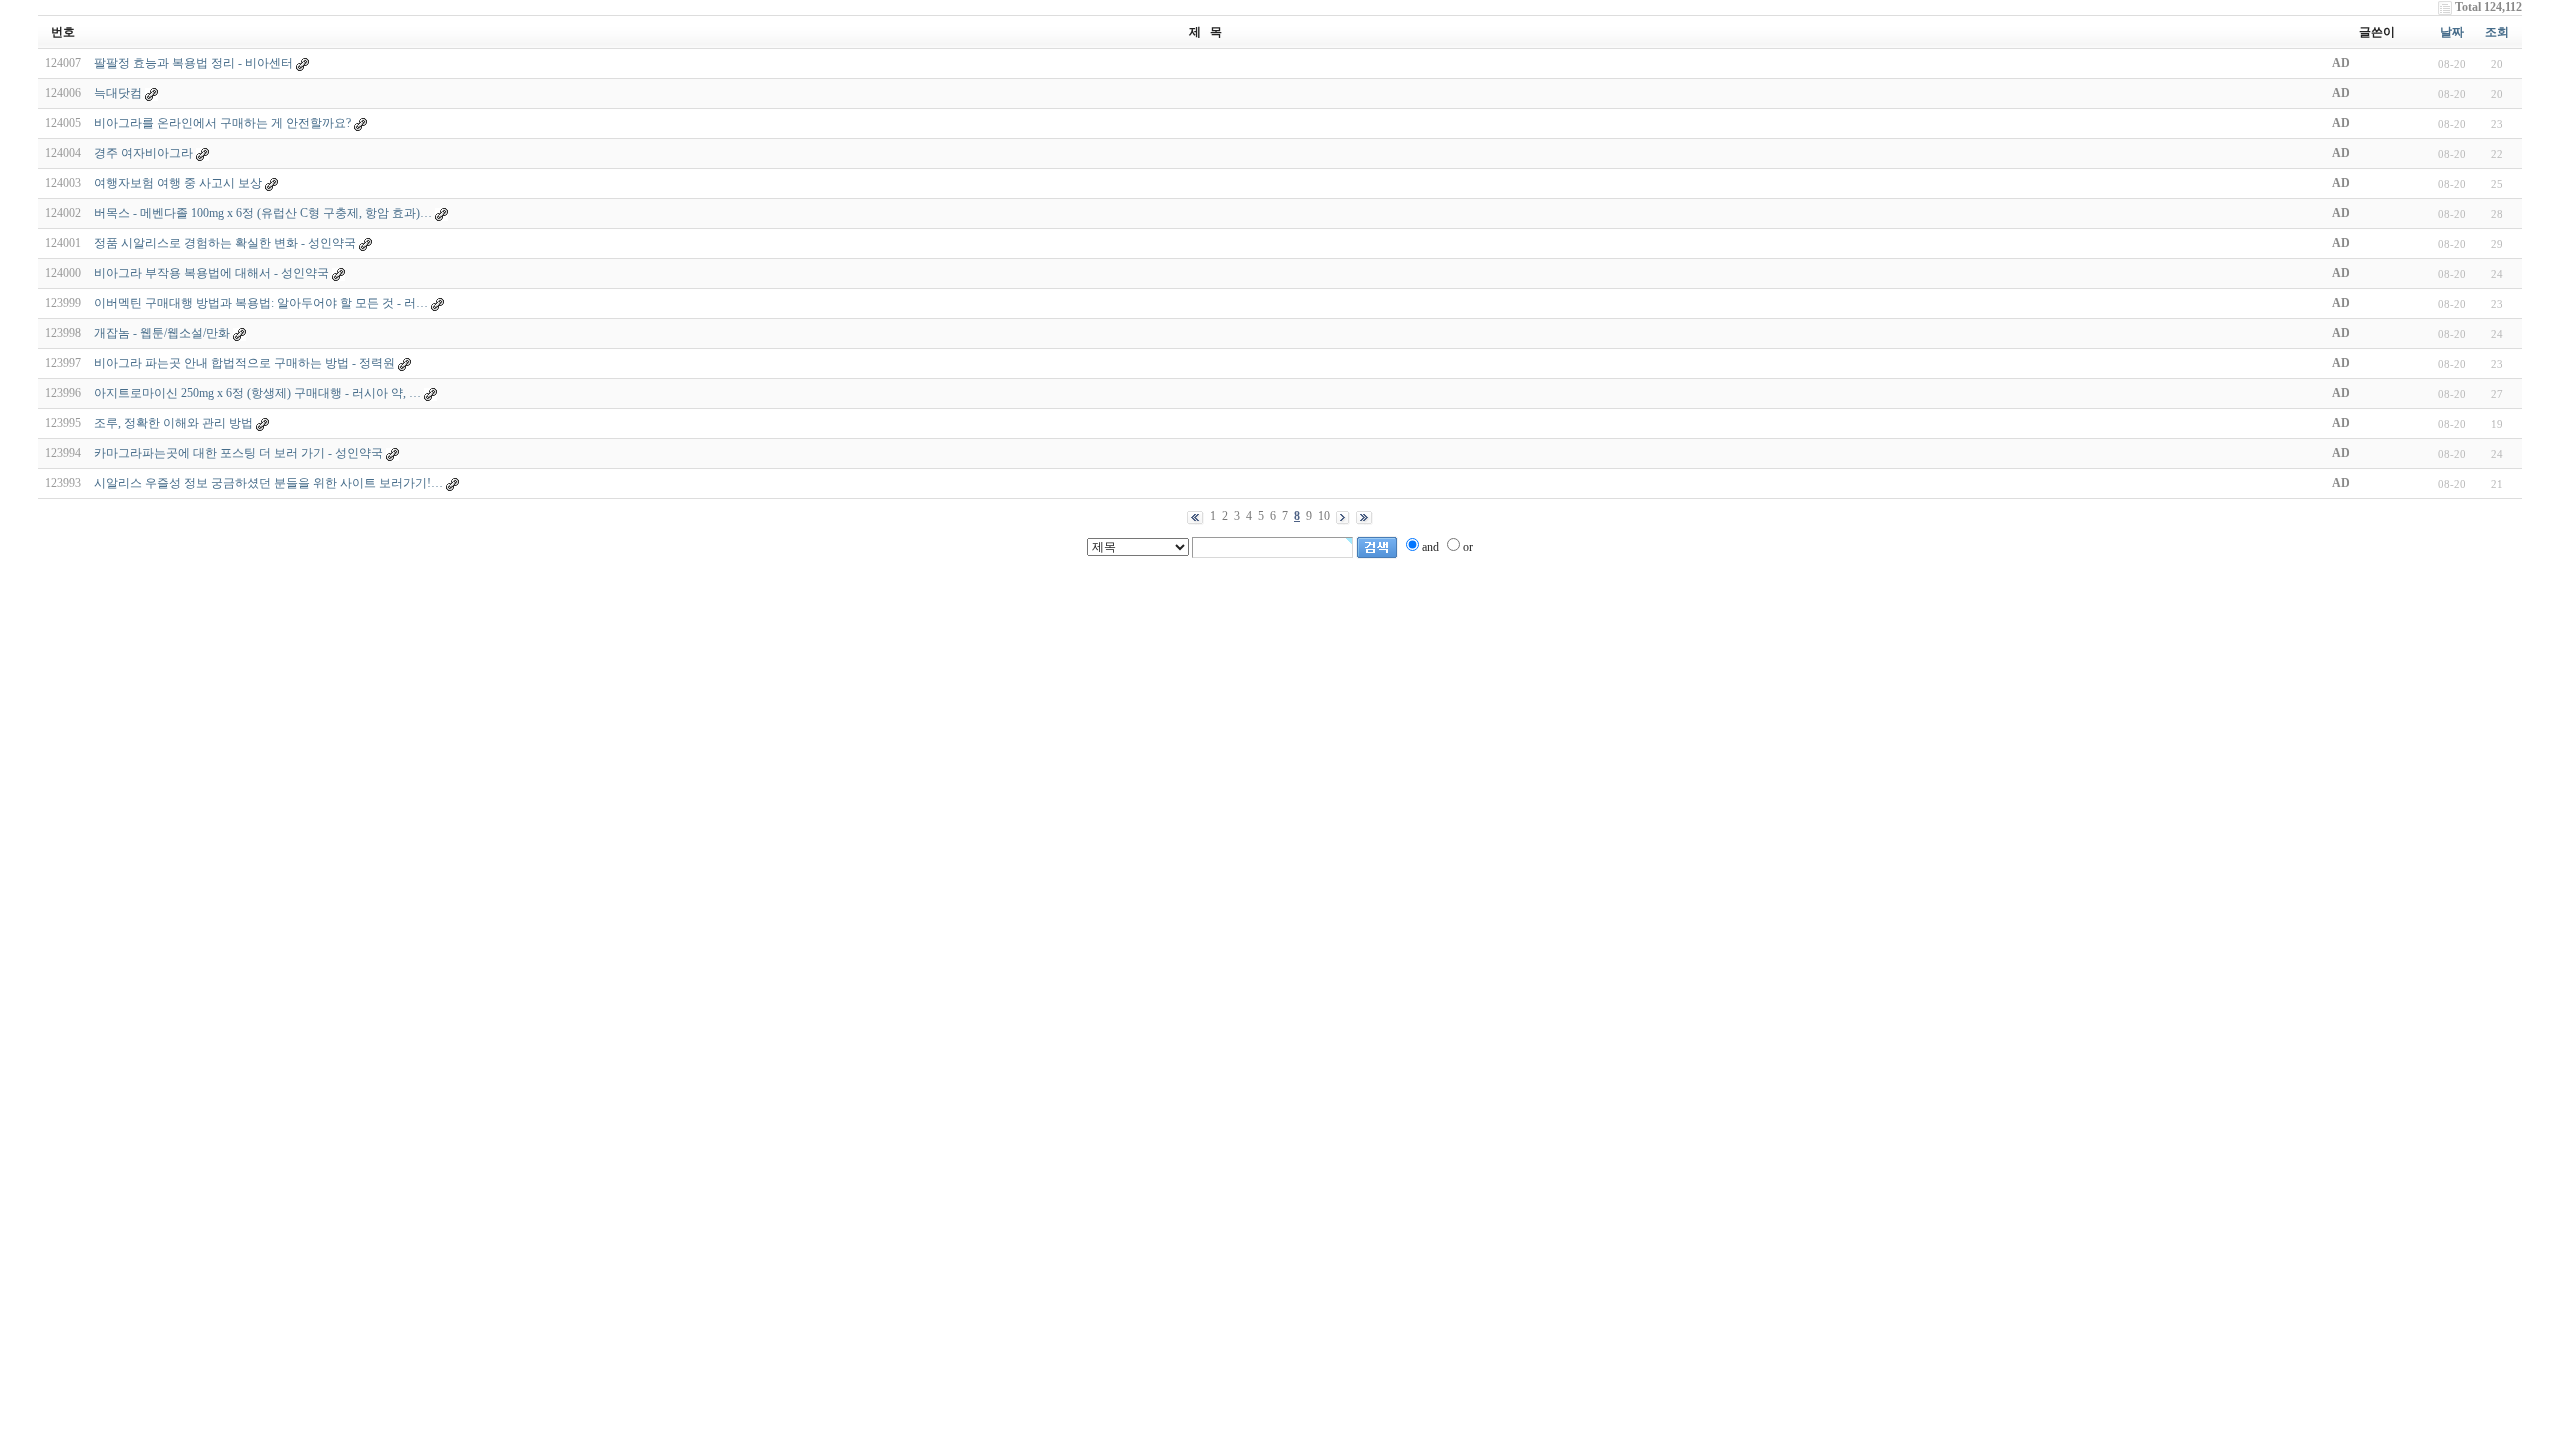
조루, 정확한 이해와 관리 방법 (173, 423)
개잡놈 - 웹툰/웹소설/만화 (162, 333)
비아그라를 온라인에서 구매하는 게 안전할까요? (222, 123)
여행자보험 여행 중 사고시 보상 (178, 183)
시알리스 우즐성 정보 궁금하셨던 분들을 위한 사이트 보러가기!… (268, 483)
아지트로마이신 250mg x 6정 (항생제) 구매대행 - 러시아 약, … (257, 393)
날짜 (2452, 32)
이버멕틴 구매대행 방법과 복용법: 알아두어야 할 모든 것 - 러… (261, 303)
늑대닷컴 (118, 93)
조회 (2497, 32)
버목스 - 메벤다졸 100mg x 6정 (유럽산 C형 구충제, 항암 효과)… (263, 213)
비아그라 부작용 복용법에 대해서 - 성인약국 (211, 273)
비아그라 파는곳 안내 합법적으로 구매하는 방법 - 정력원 (244, 363)
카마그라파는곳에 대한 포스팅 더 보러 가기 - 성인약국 (238, 453)
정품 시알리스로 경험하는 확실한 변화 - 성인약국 (225, 243)
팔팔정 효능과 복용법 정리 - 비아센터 (195, 63)
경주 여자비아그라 (143, 153)
